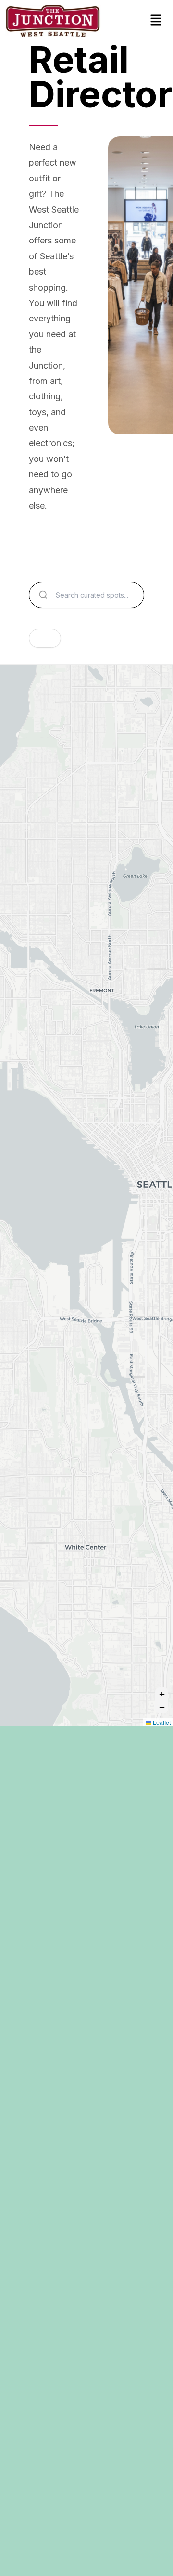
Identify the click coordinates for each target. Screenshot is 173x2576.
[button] (156, 21)
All (45, 638)
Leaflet (161, 1722)
